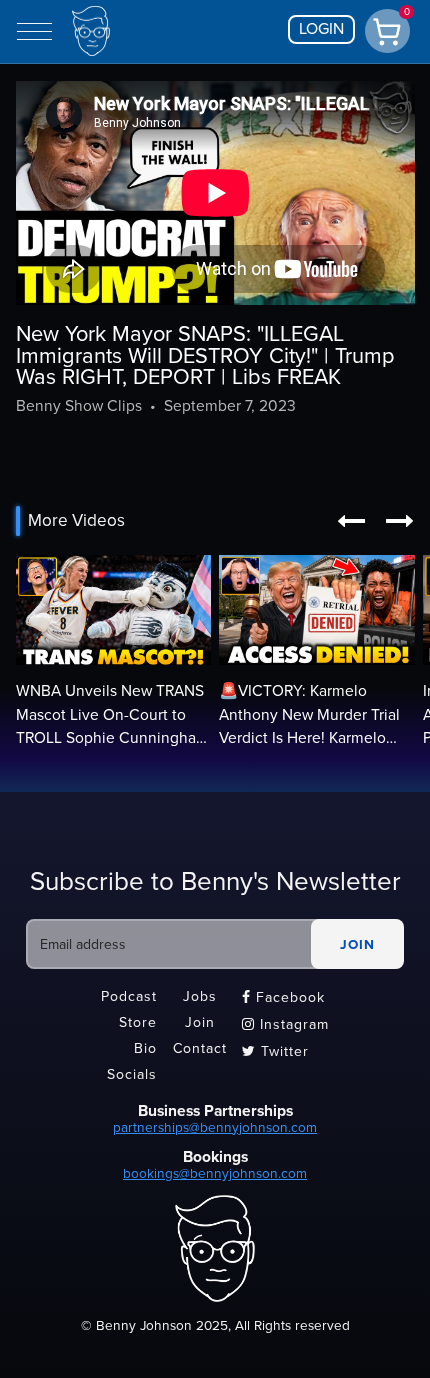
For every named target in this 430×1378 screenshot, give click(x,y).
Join (200, 1022)
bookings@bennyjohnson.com (215, 1173)
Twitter (275, 1051)
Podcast (129, 996)
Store (138, 1022)
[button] (351, 521)
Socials (132, 1074)
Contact (200, 1048)
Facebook (283, 997)
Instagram (285, 1024)
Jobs (200, 996)
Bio (145, 1048)
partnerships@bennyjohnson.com (215, 1127)
